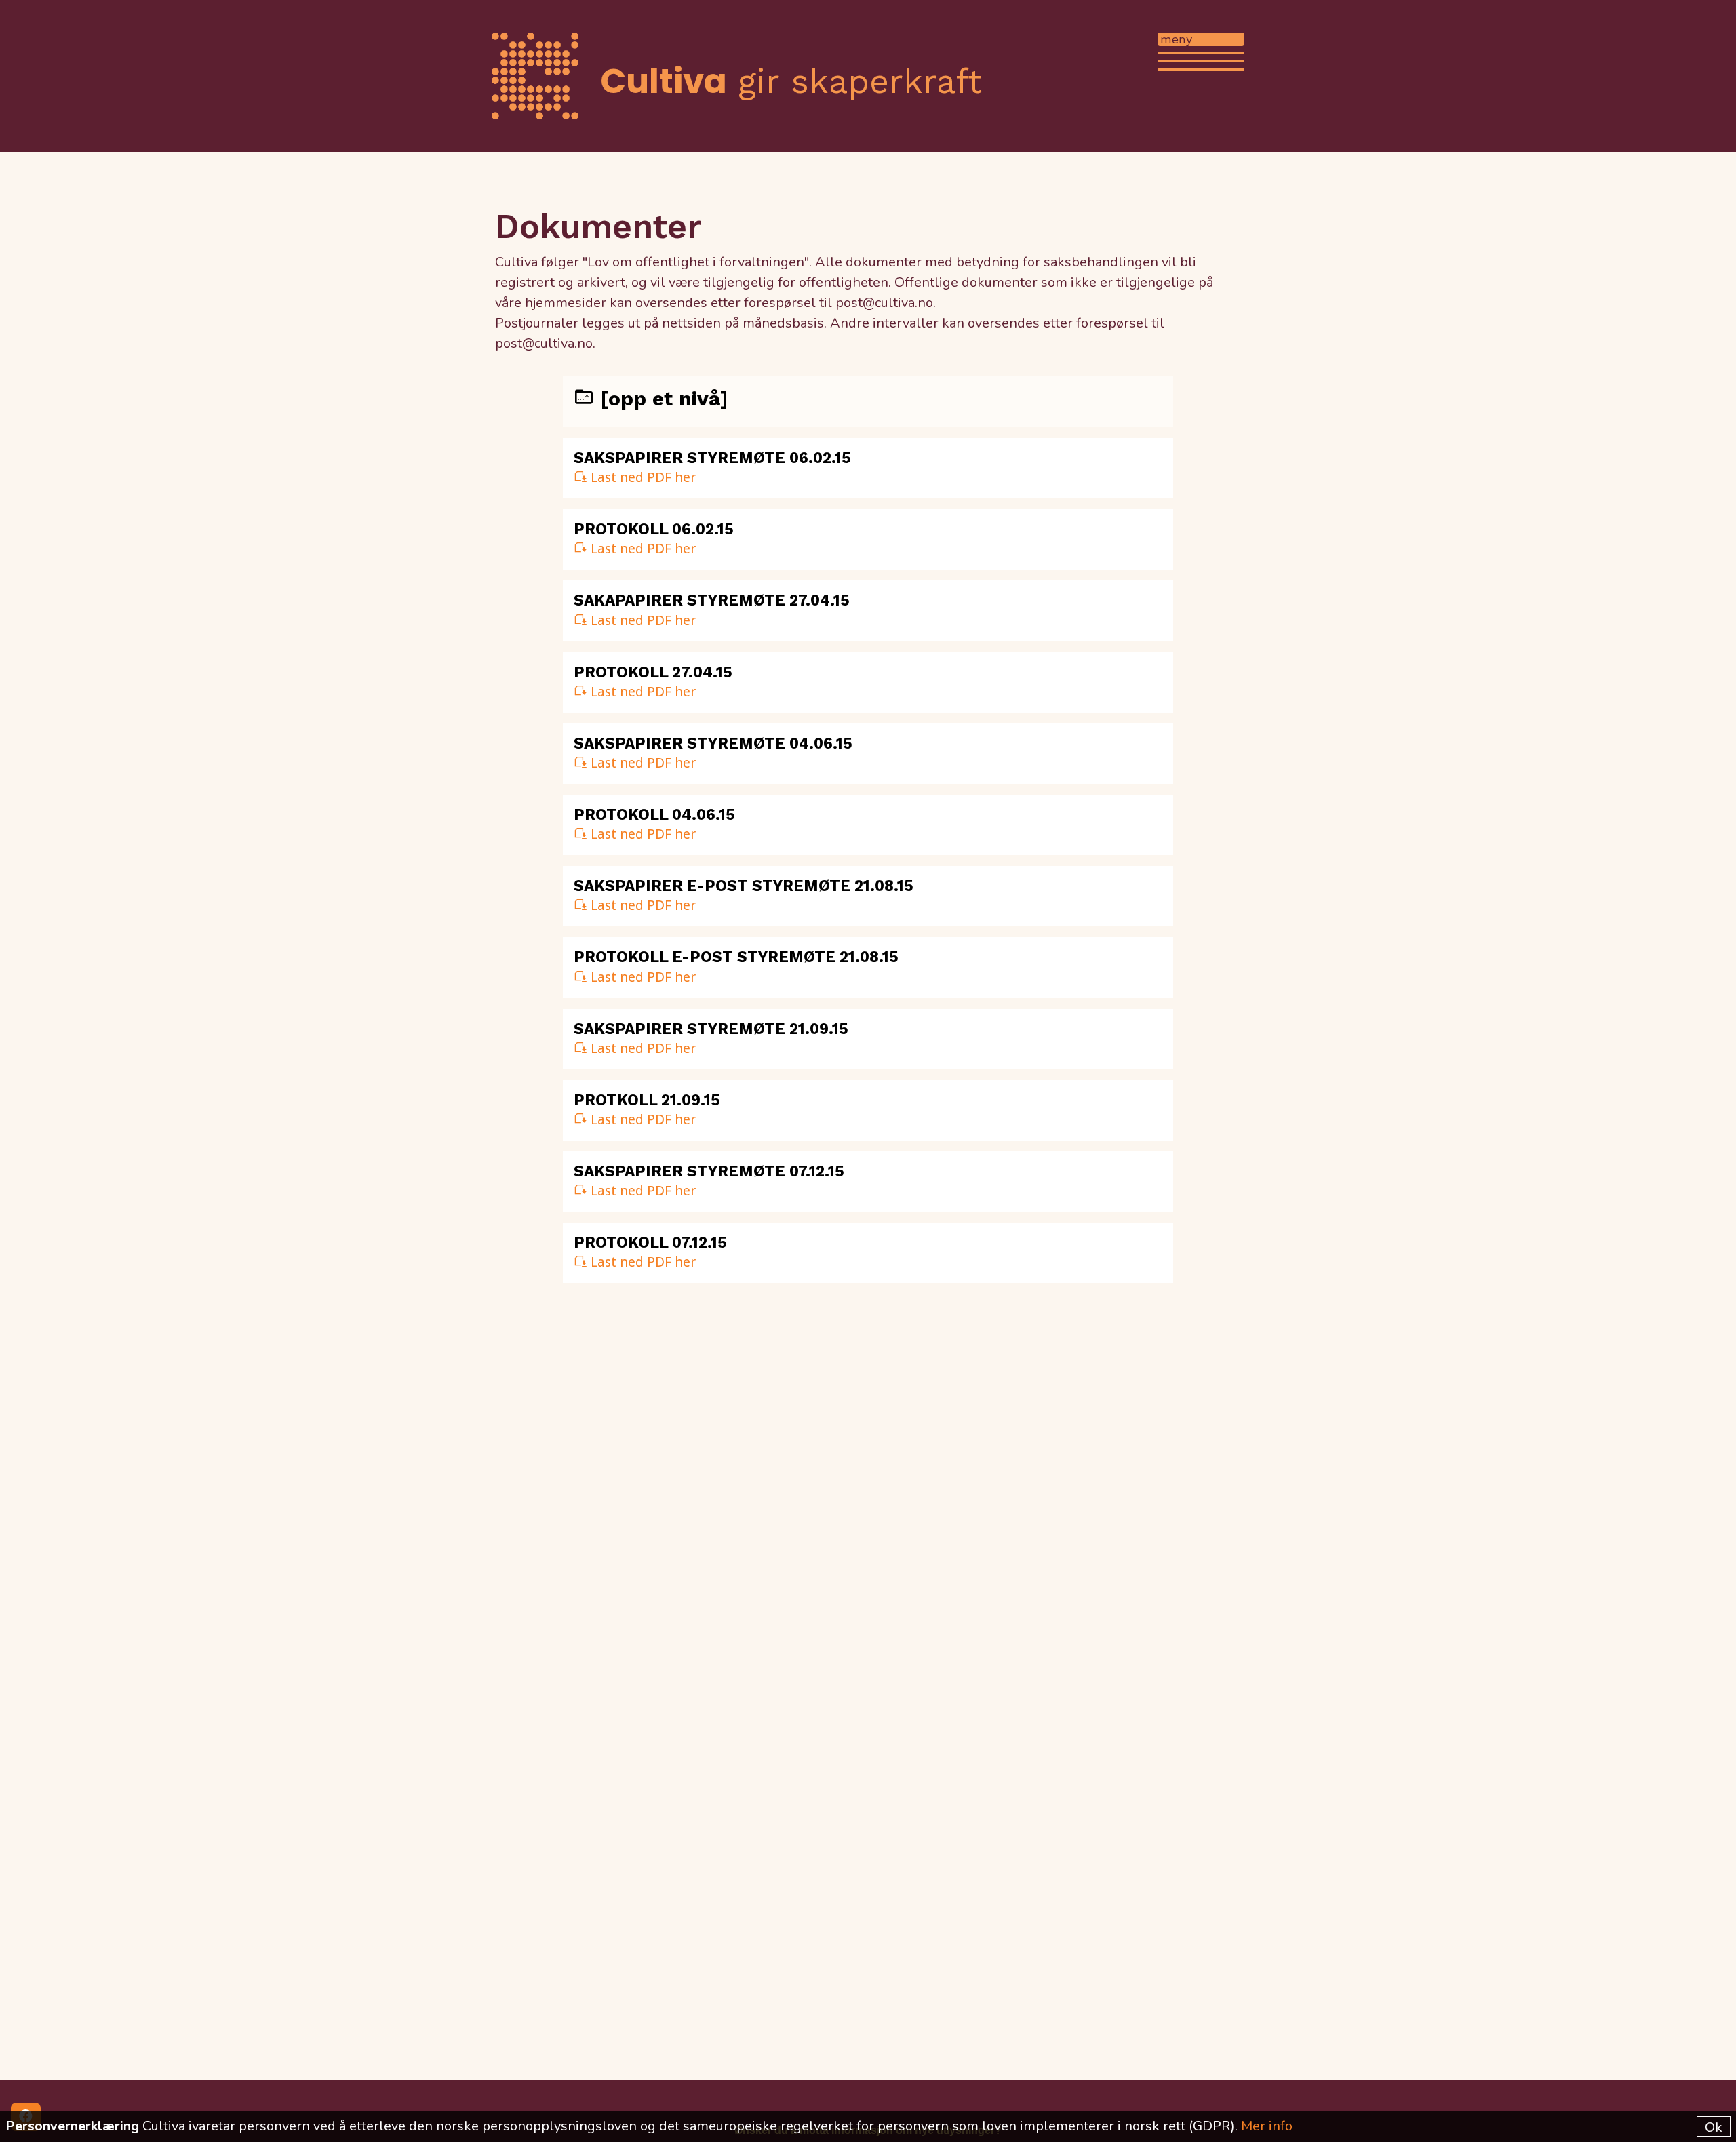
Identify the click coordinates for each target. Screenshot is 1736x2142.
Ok (1714, 2127)
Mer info (1267, 2126)
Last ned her (642, 477)
